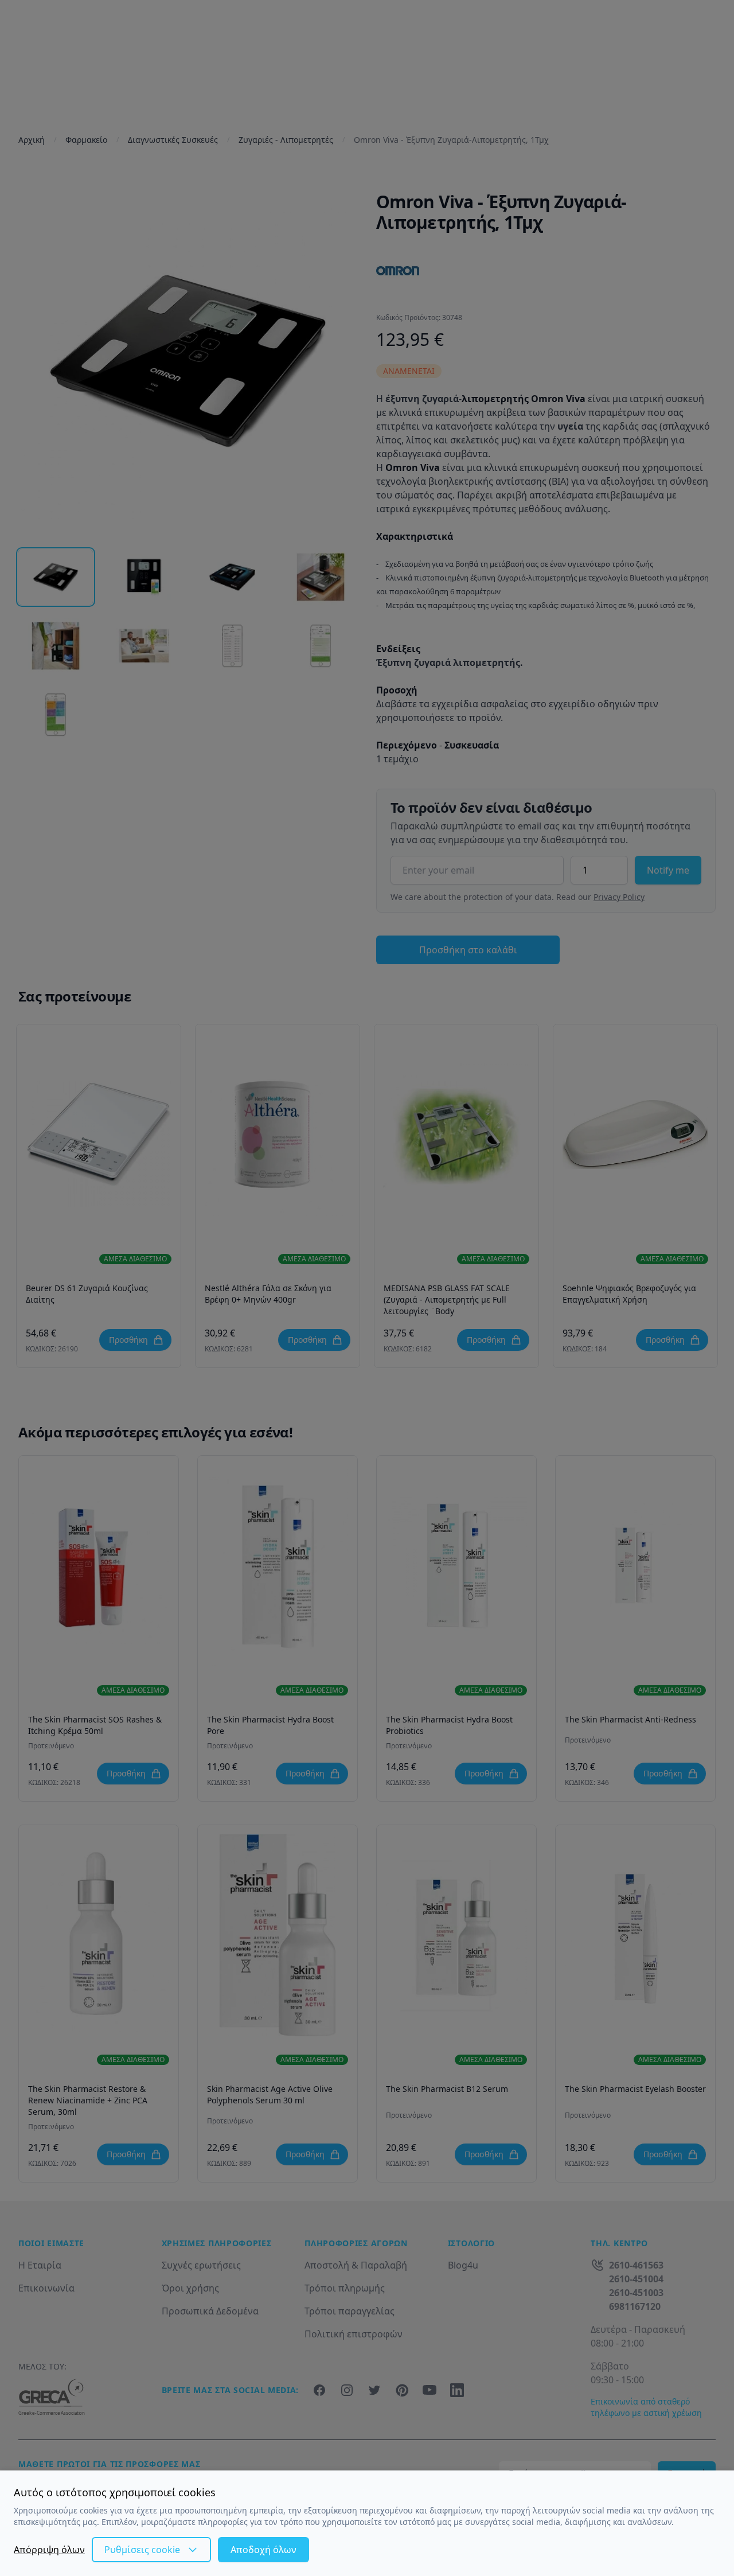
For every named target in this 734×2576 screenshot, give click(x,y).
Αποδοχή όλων (263, 2550)
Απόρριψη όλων (49, 2550)
